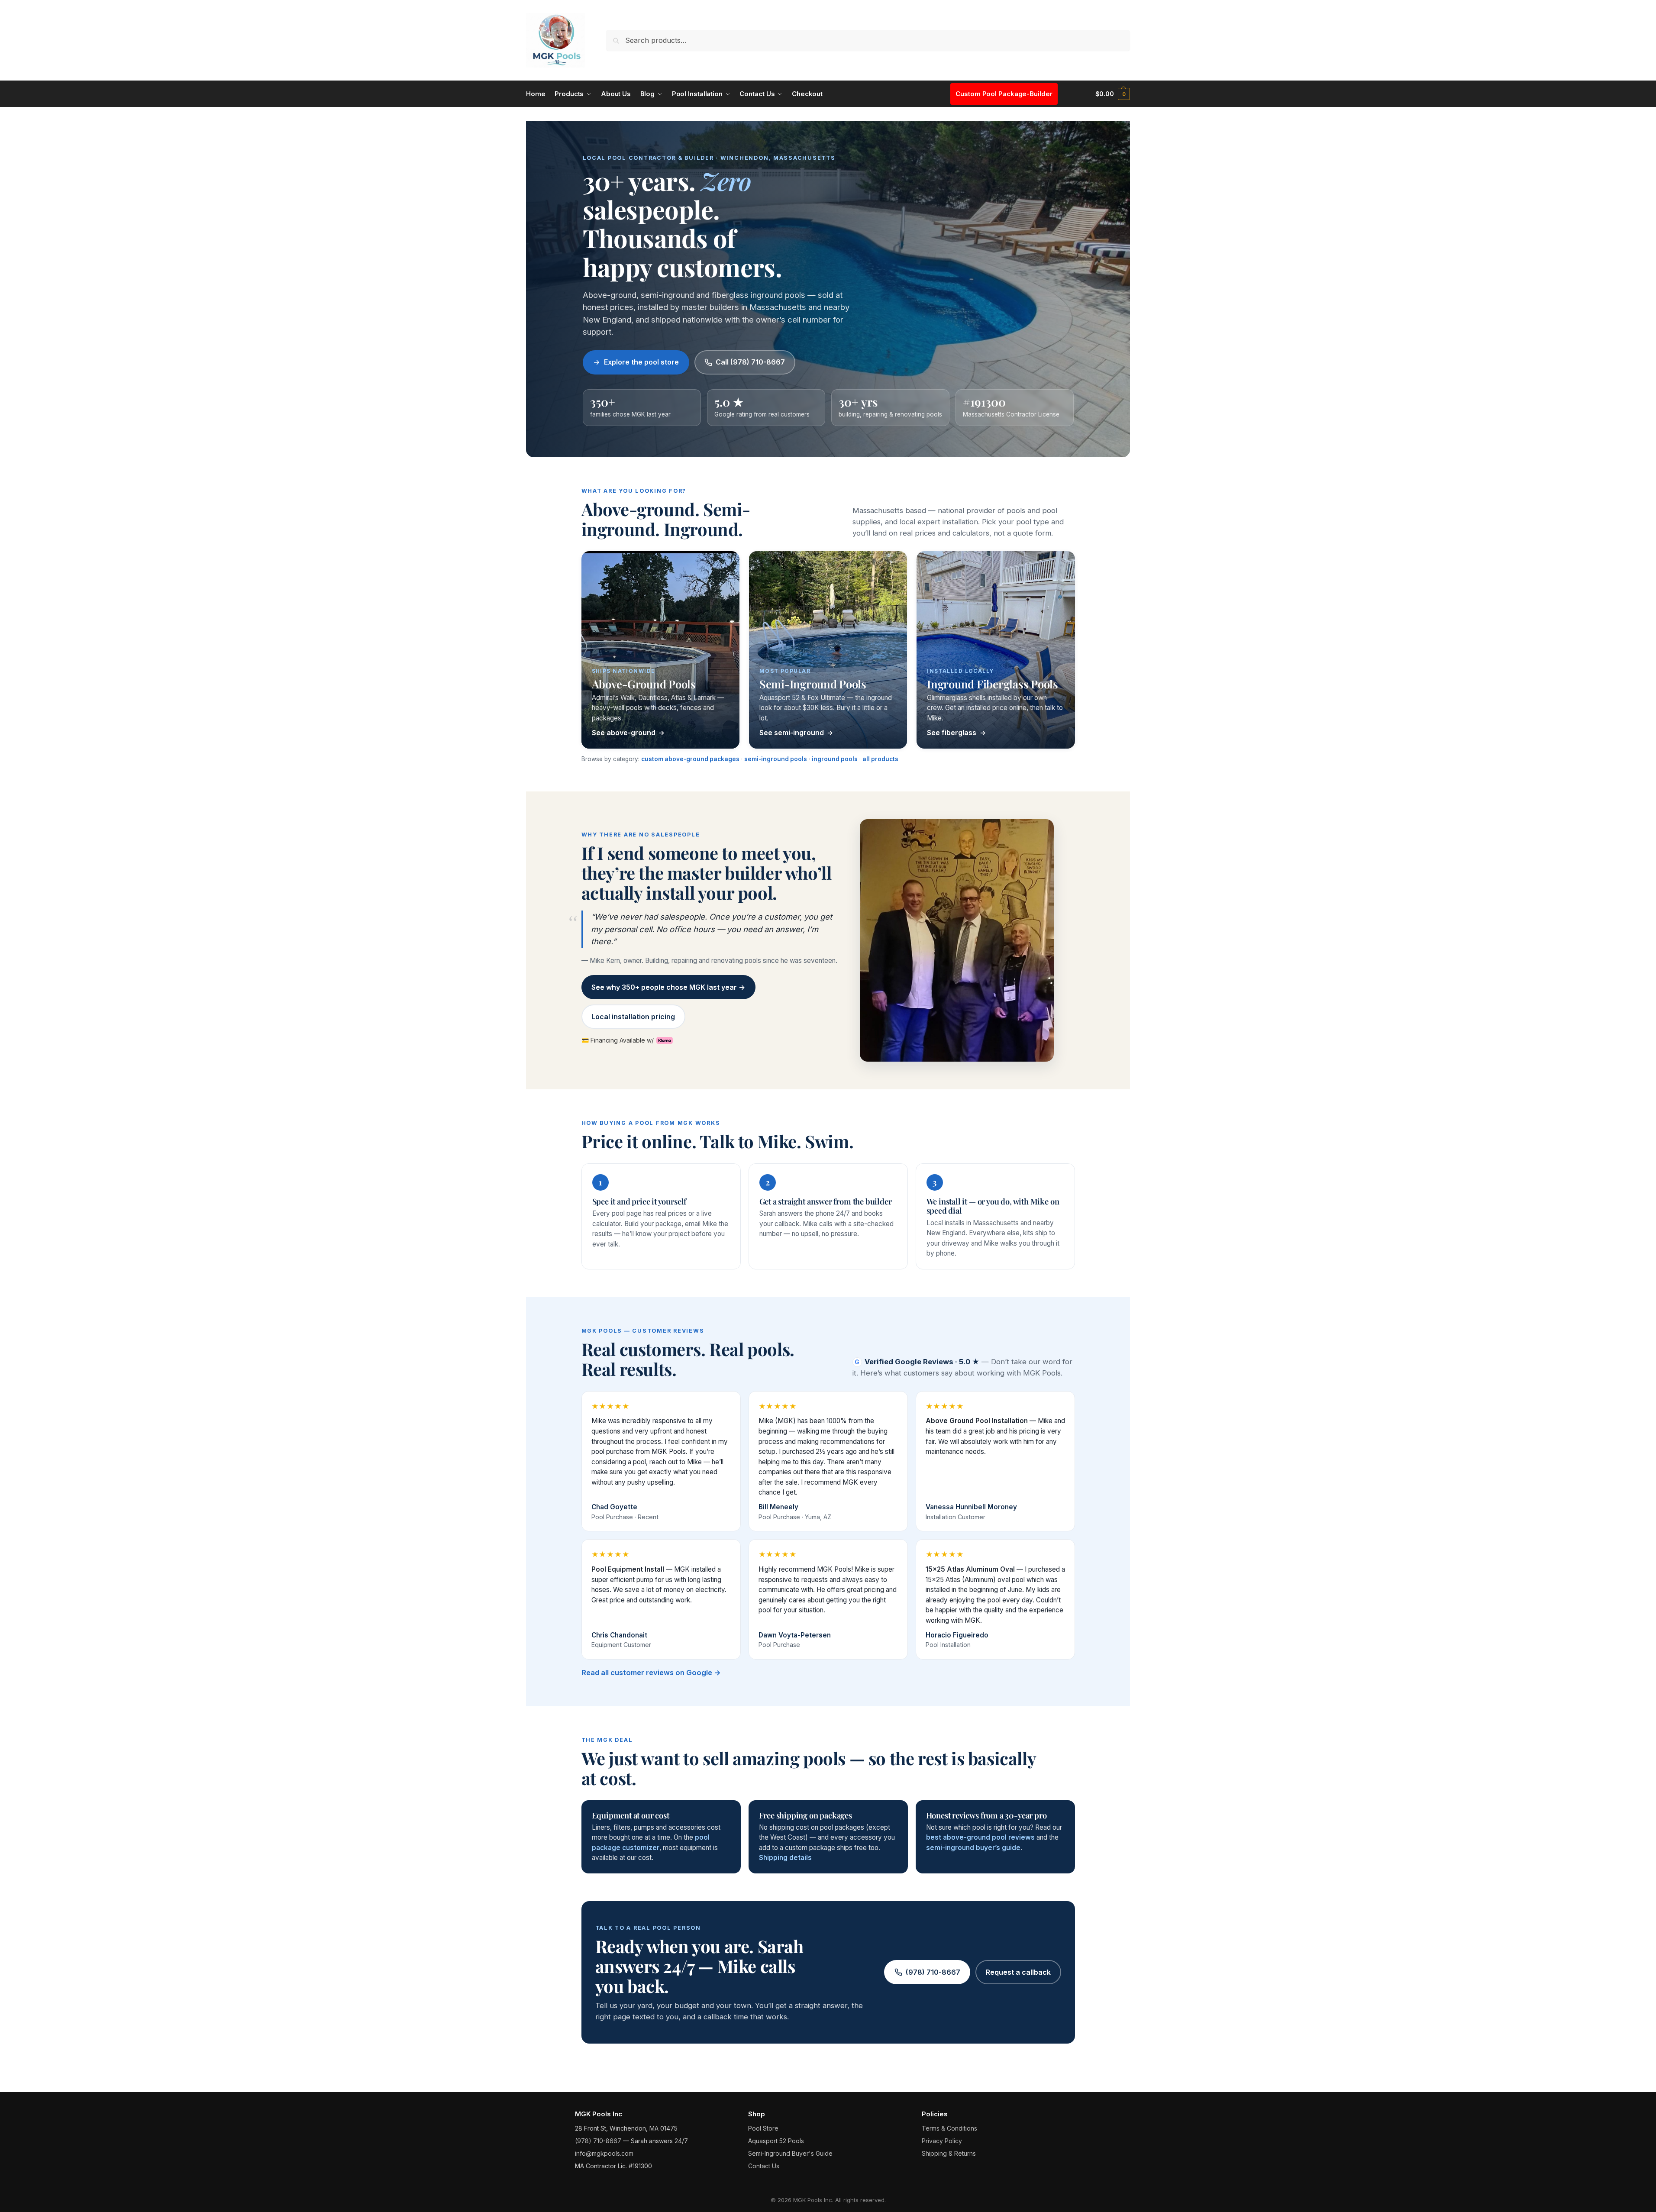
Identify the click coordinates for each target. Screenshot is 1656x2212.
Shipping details (785, 1858)
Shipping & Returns (949, 2153)
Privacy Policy (942, 2141)
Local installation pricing (633, 1017)
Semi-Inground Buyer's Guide (790, 2153)
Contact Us (764, 2166)
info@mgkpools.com (604, 2153)
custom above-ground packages (690, 759)
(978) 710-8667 (933, 1972)
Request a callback (1018, 1972)
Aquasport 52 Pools (776, 2141)
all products (880, 759)
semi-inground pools (776, 759)
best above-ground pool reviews (980, 1837)
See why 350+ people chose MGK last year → (668, 987)
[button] (1113, 94)
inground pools (835, 759)
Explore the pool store (641, 362)
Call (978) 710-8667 (750, 362)
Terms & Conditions (949, 2128)
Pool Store (763, 2128)
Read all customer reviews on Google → (651, 1673)
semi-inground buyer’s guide (973, 1848)
